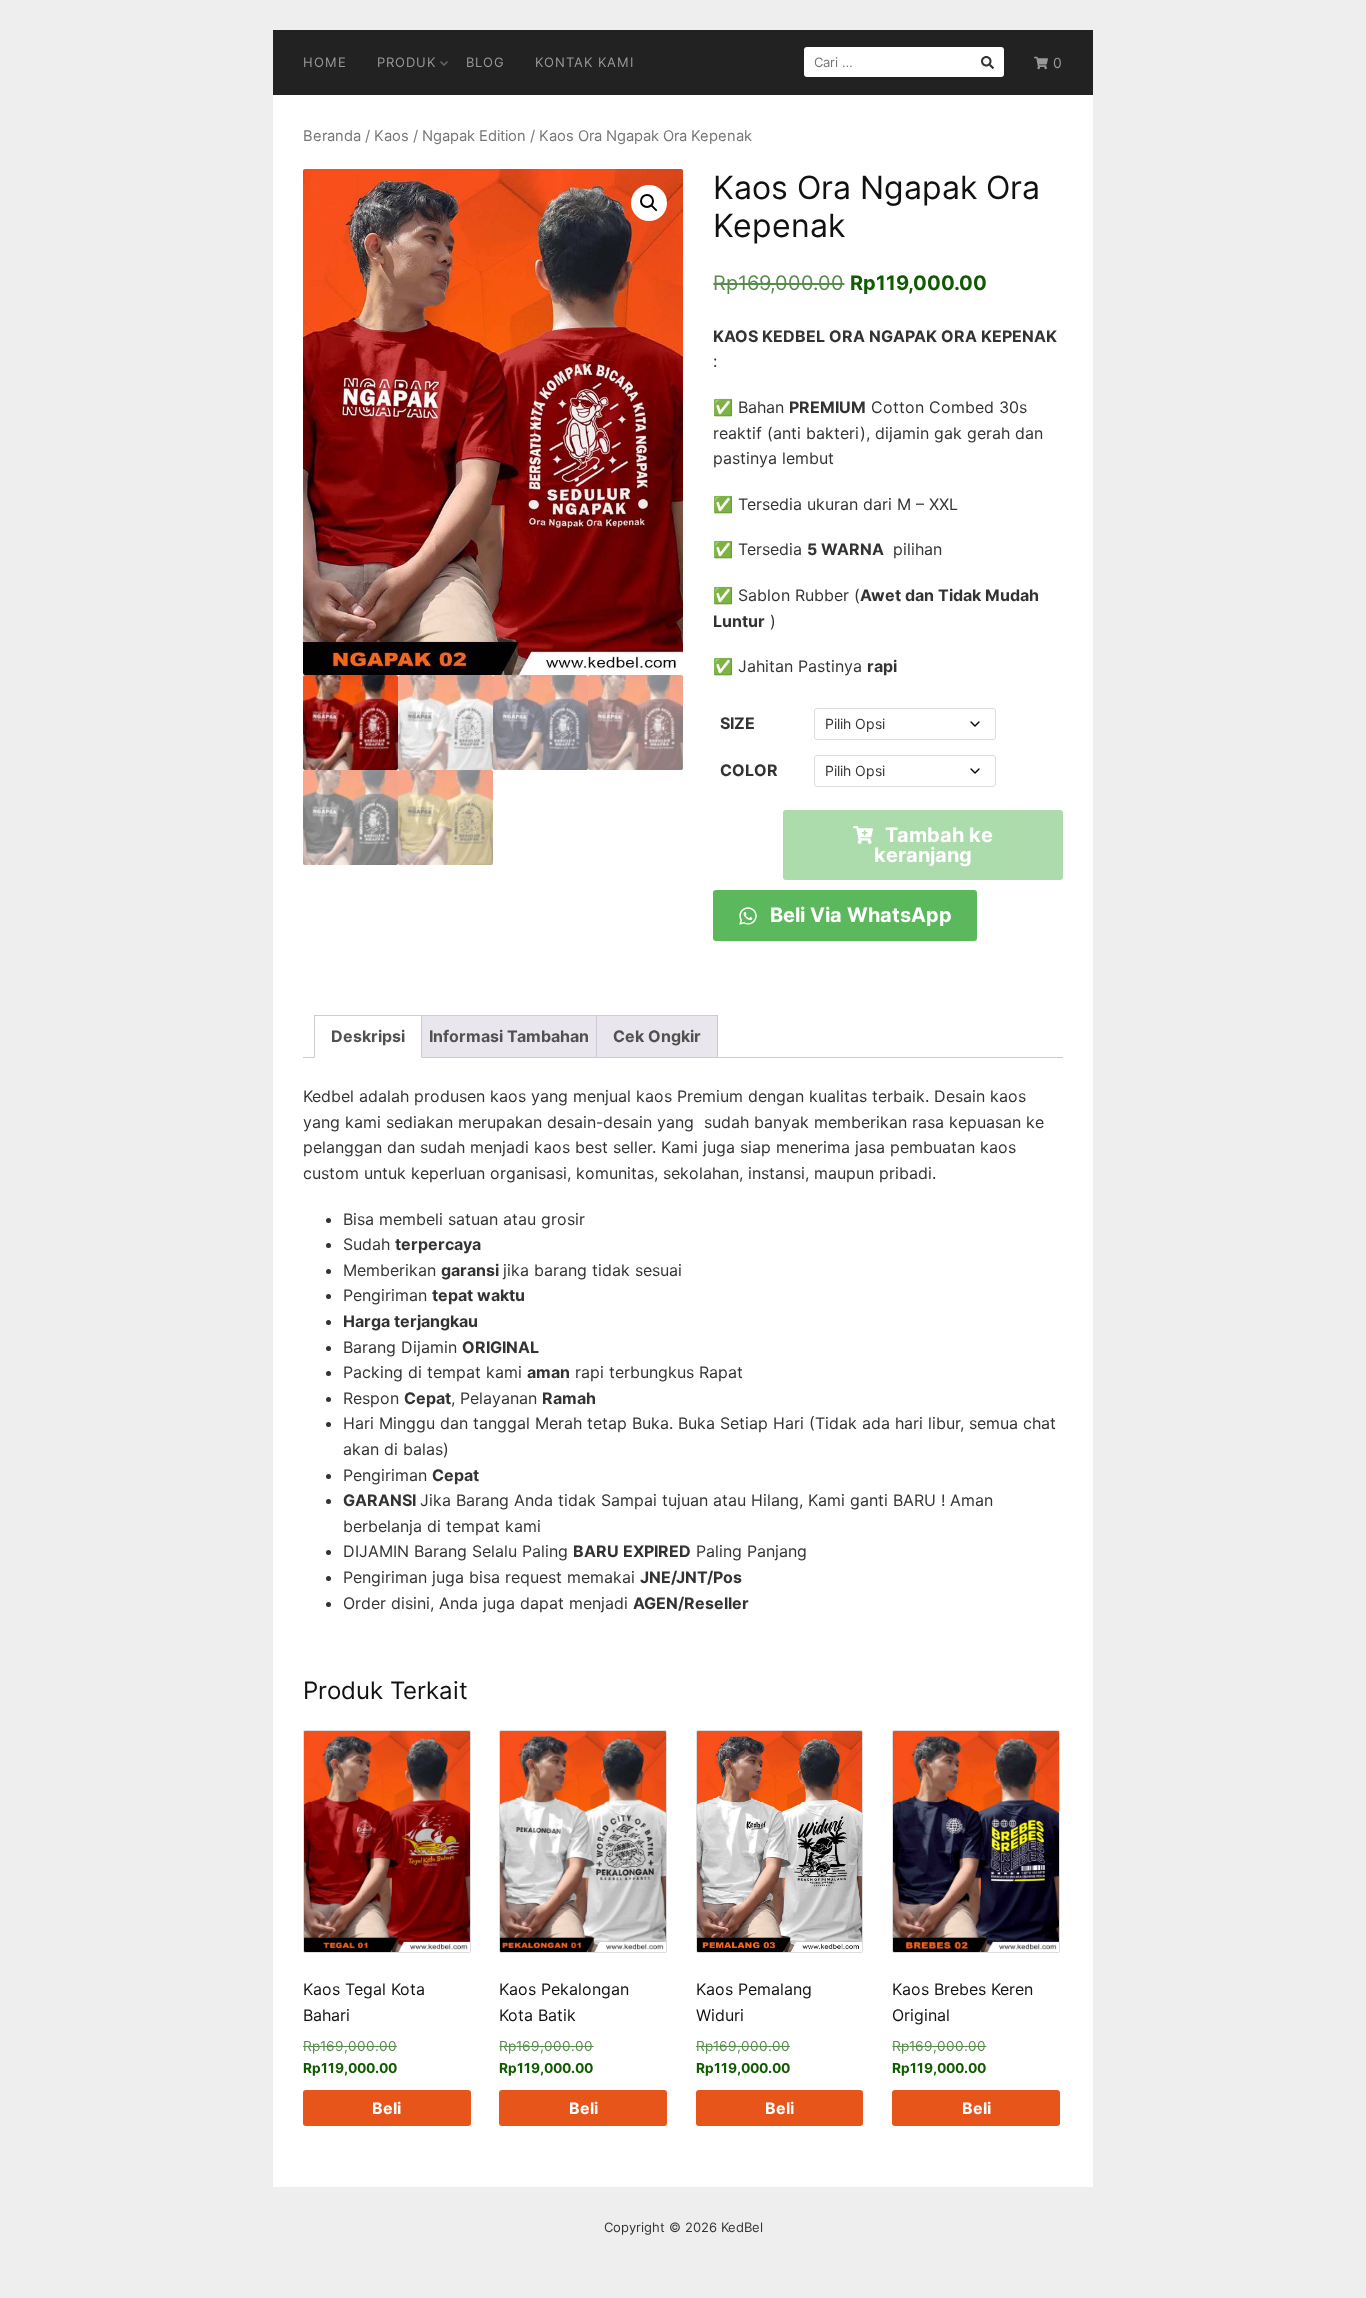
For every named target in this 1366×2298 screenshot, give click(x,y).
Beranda (332, 136)
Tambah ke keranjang (933, 845)
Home (325, 62)
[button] (649, 203)
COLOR (749, 770)
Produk (406, 62)
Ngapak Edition (474, 136)
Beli (386, 2108)
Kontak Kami (584, 62)
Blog (485, 62)
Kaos (391, 136)
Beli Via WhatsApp (858, 915)
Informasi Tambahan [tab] (509, 1036)
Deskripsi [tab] (368, 1036)
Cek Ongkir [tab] (657, 1036)
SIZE (737, 723)
